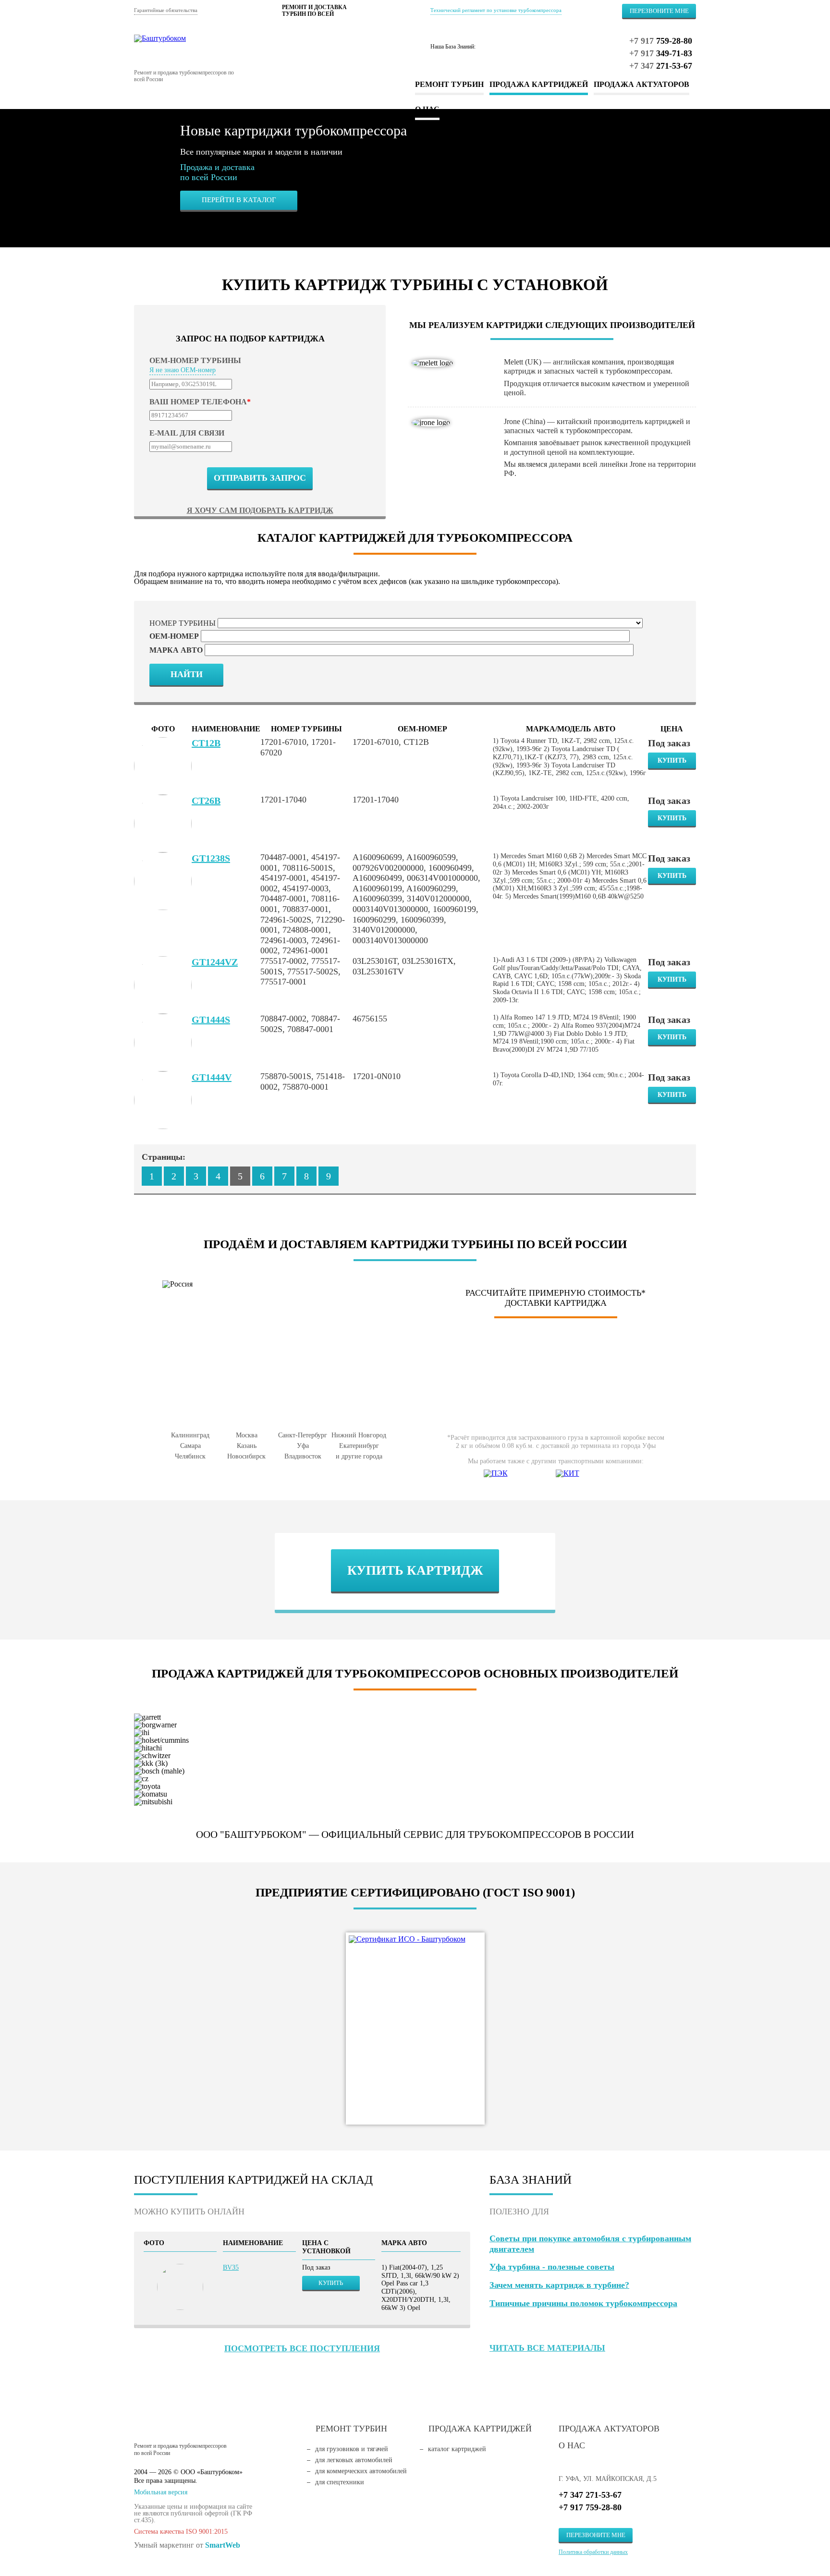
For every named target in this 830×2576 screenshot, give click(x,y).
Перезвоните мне (659, 11)
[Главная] (206, 38)
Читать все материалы (547, 2348)
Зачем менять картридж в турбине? (559, 2285)
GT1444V (212, 1077)
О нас (572, 2445)
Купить (672, 760)
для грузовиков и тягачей (352, 2449)
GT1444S (211, 1020)
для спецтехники (340, 2482)
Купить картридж (415, 1570)
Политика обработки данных (593, 2552)
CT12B (206, 743)
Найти (187, 674)
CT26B (206, 801)
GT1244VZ (215, 962)
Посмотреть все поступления (302, 2348)
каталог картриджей (457, 2449)
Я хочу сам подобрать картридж (260, 510)
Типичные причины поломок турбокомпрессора (583, 2303)
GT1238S (211, 858)
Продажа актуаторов (641, 84)
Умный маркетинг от (187, 2545)
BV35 (231, 2267)
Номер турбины (183, 623)
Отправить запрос (260, 478)
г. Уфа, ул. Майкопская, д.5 (608, 2479)
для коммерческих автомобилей (361, 2471)
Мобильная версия (161, 2492)
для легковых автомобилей (354, 2460)
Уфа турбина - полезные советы (552, 2267)
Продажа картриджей (539, 84)
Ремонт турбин (449, 84)
